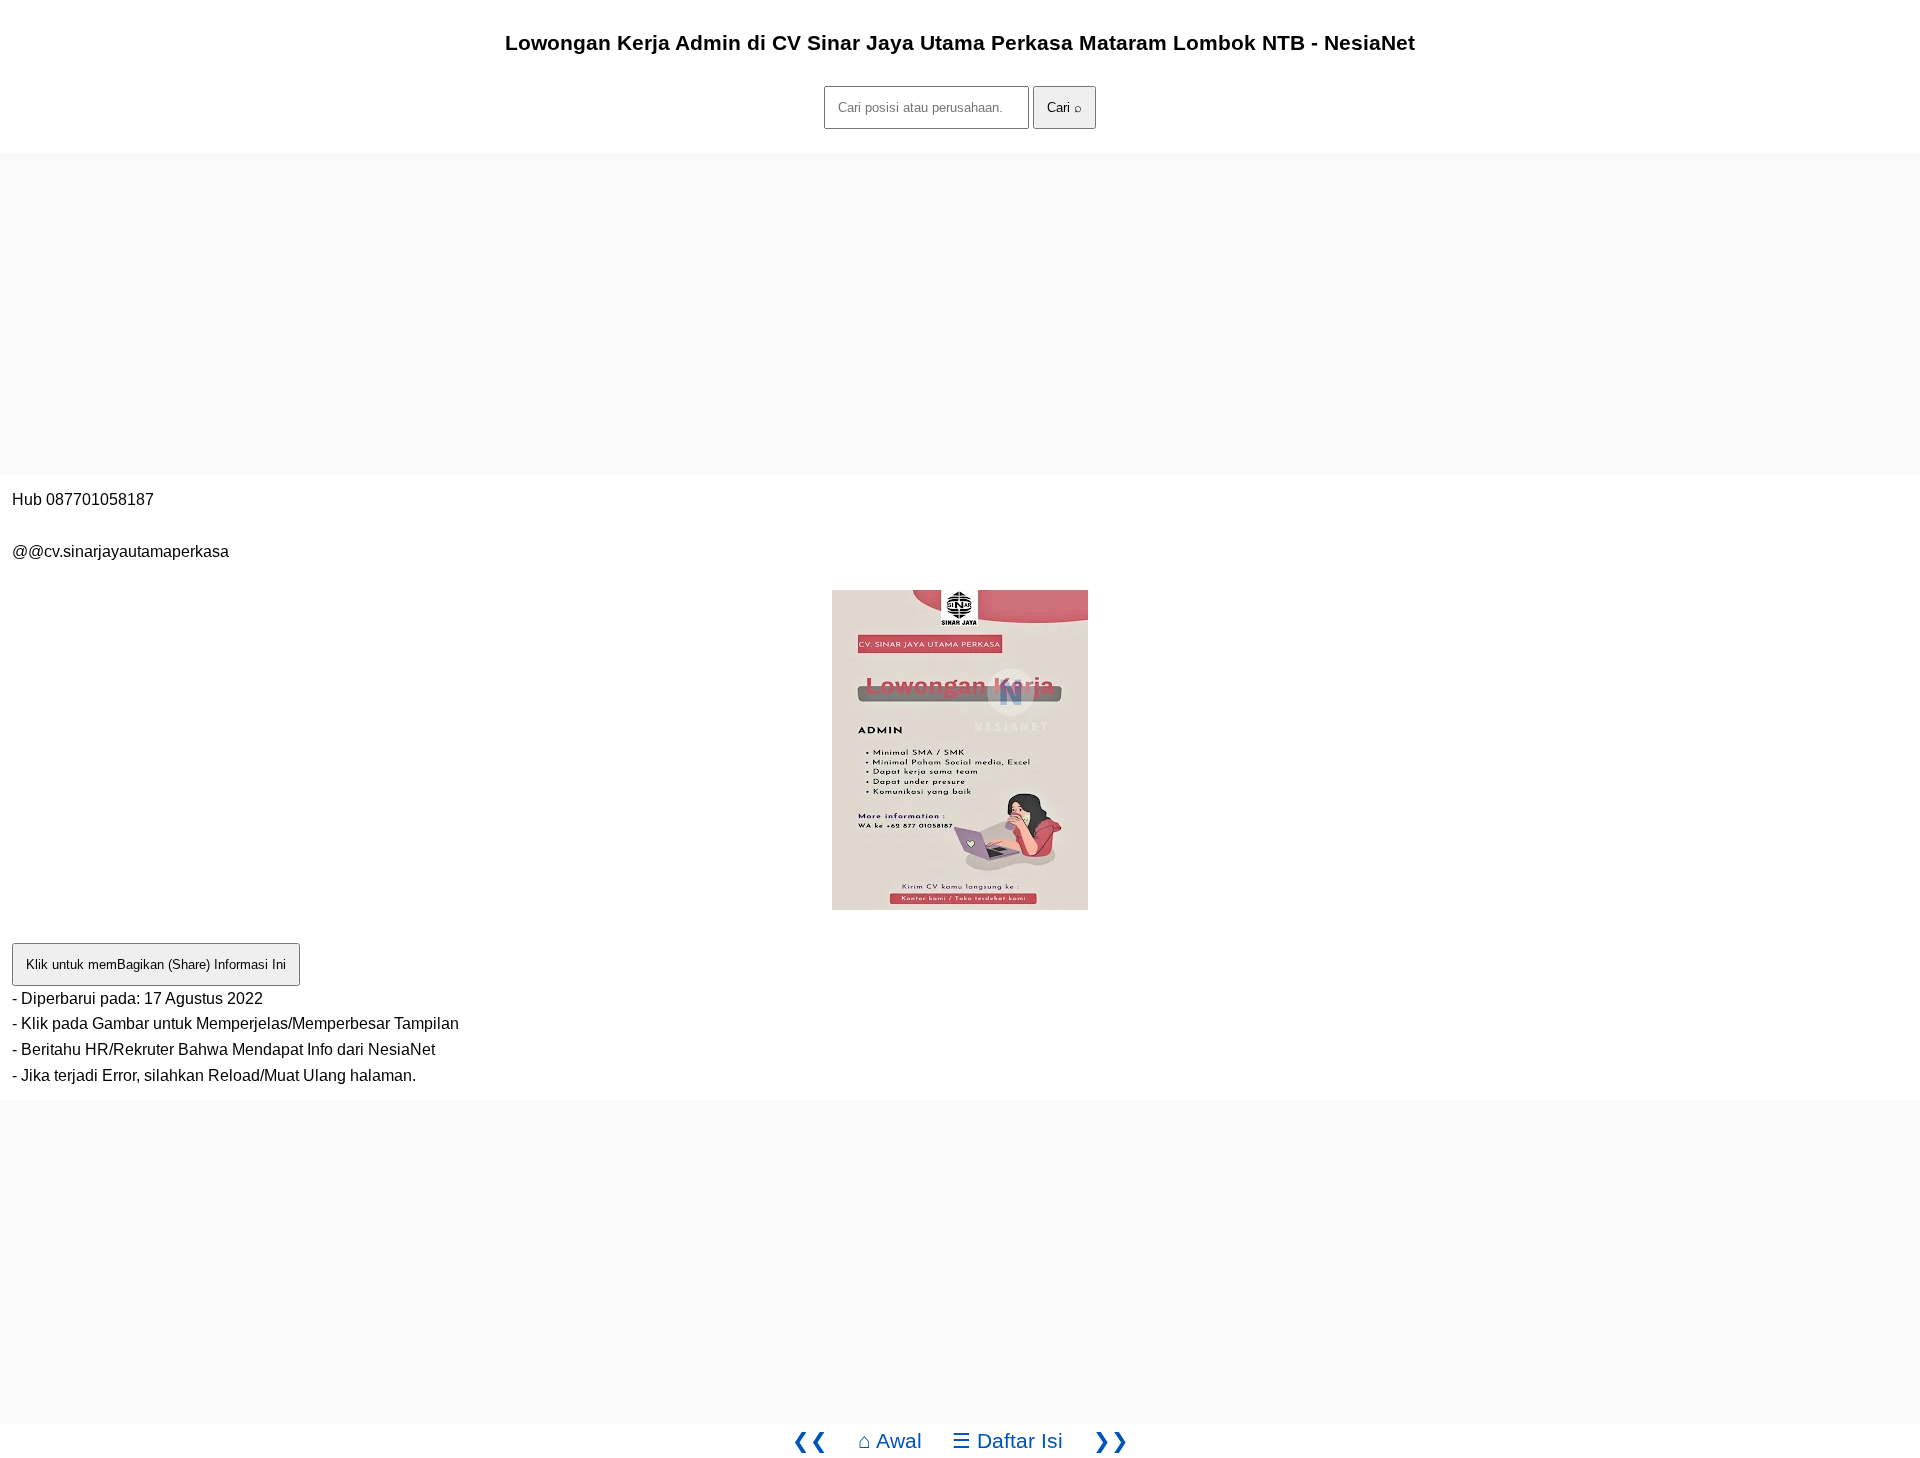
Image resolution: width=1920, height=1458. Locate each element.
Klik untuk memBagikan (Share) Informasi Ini (156, 964)
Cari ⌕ (1064, 107)
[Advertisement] (600, 293)
